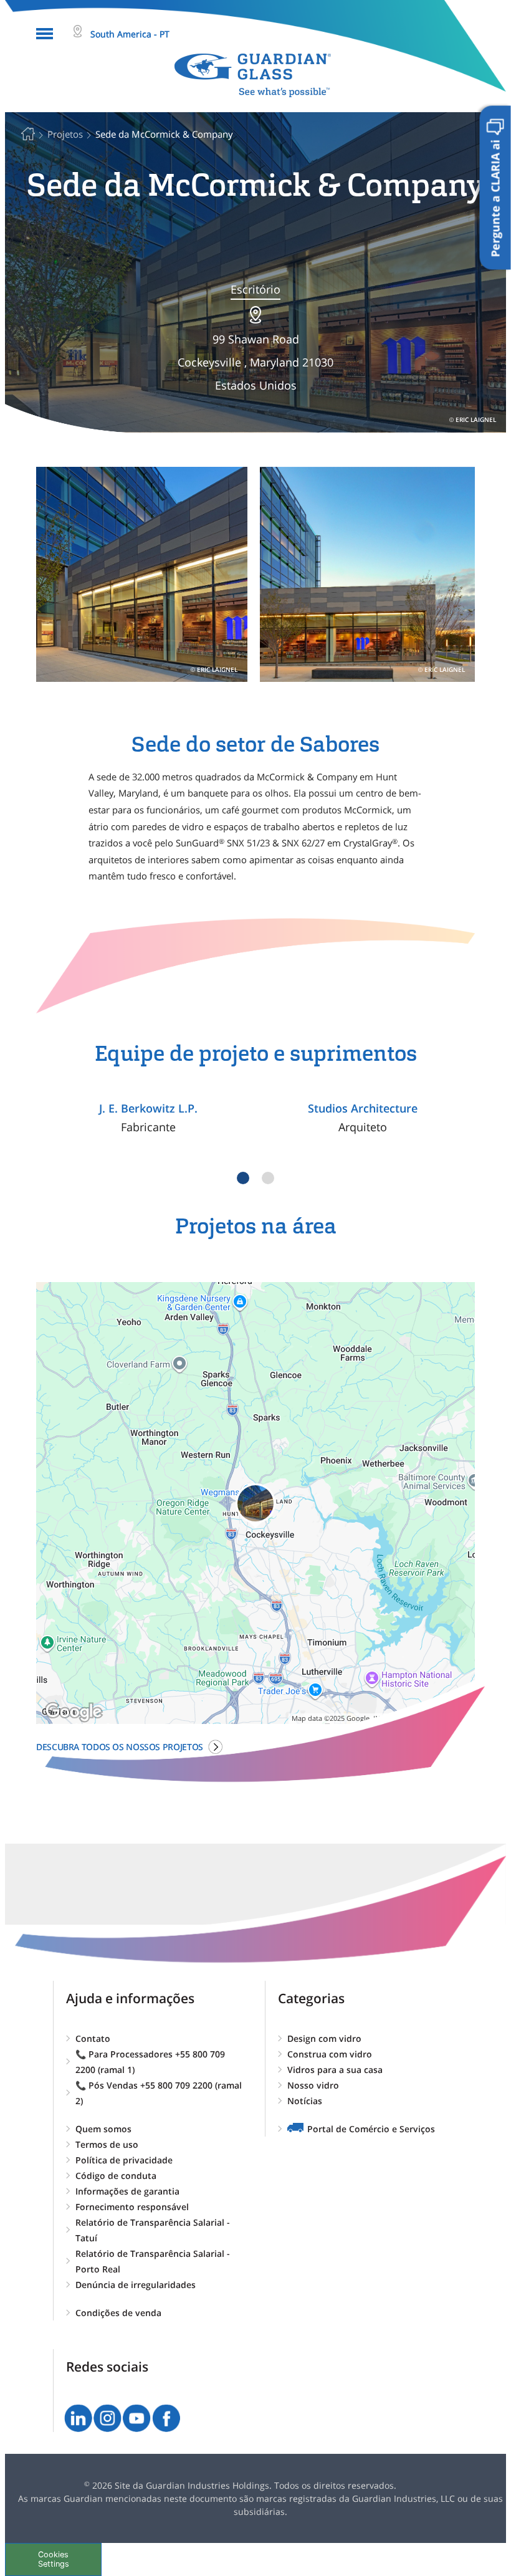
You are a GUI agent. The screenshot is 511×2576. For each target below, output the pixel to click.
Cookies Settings (54, 2559)
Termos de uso (107, 2144)
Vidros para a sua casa (335, 2070)
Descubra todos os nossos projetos (120, 1747)
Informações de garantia (127, 2191)
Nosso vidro (313, 2085)
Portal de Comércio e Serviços (371, 2129)
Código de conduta (116, 2176)
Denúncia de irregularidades (136, 2285)
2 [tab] (268, 1178)
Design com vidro (324, 2038)
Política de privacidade (124, 2160)
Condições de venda (118, 2313)
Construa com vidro (330, 2054)
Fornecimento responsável (132, 2207)
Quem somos (103, 2129)
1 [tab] (243, 1178)
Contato (93, 2038)
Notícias (305, 2101)
